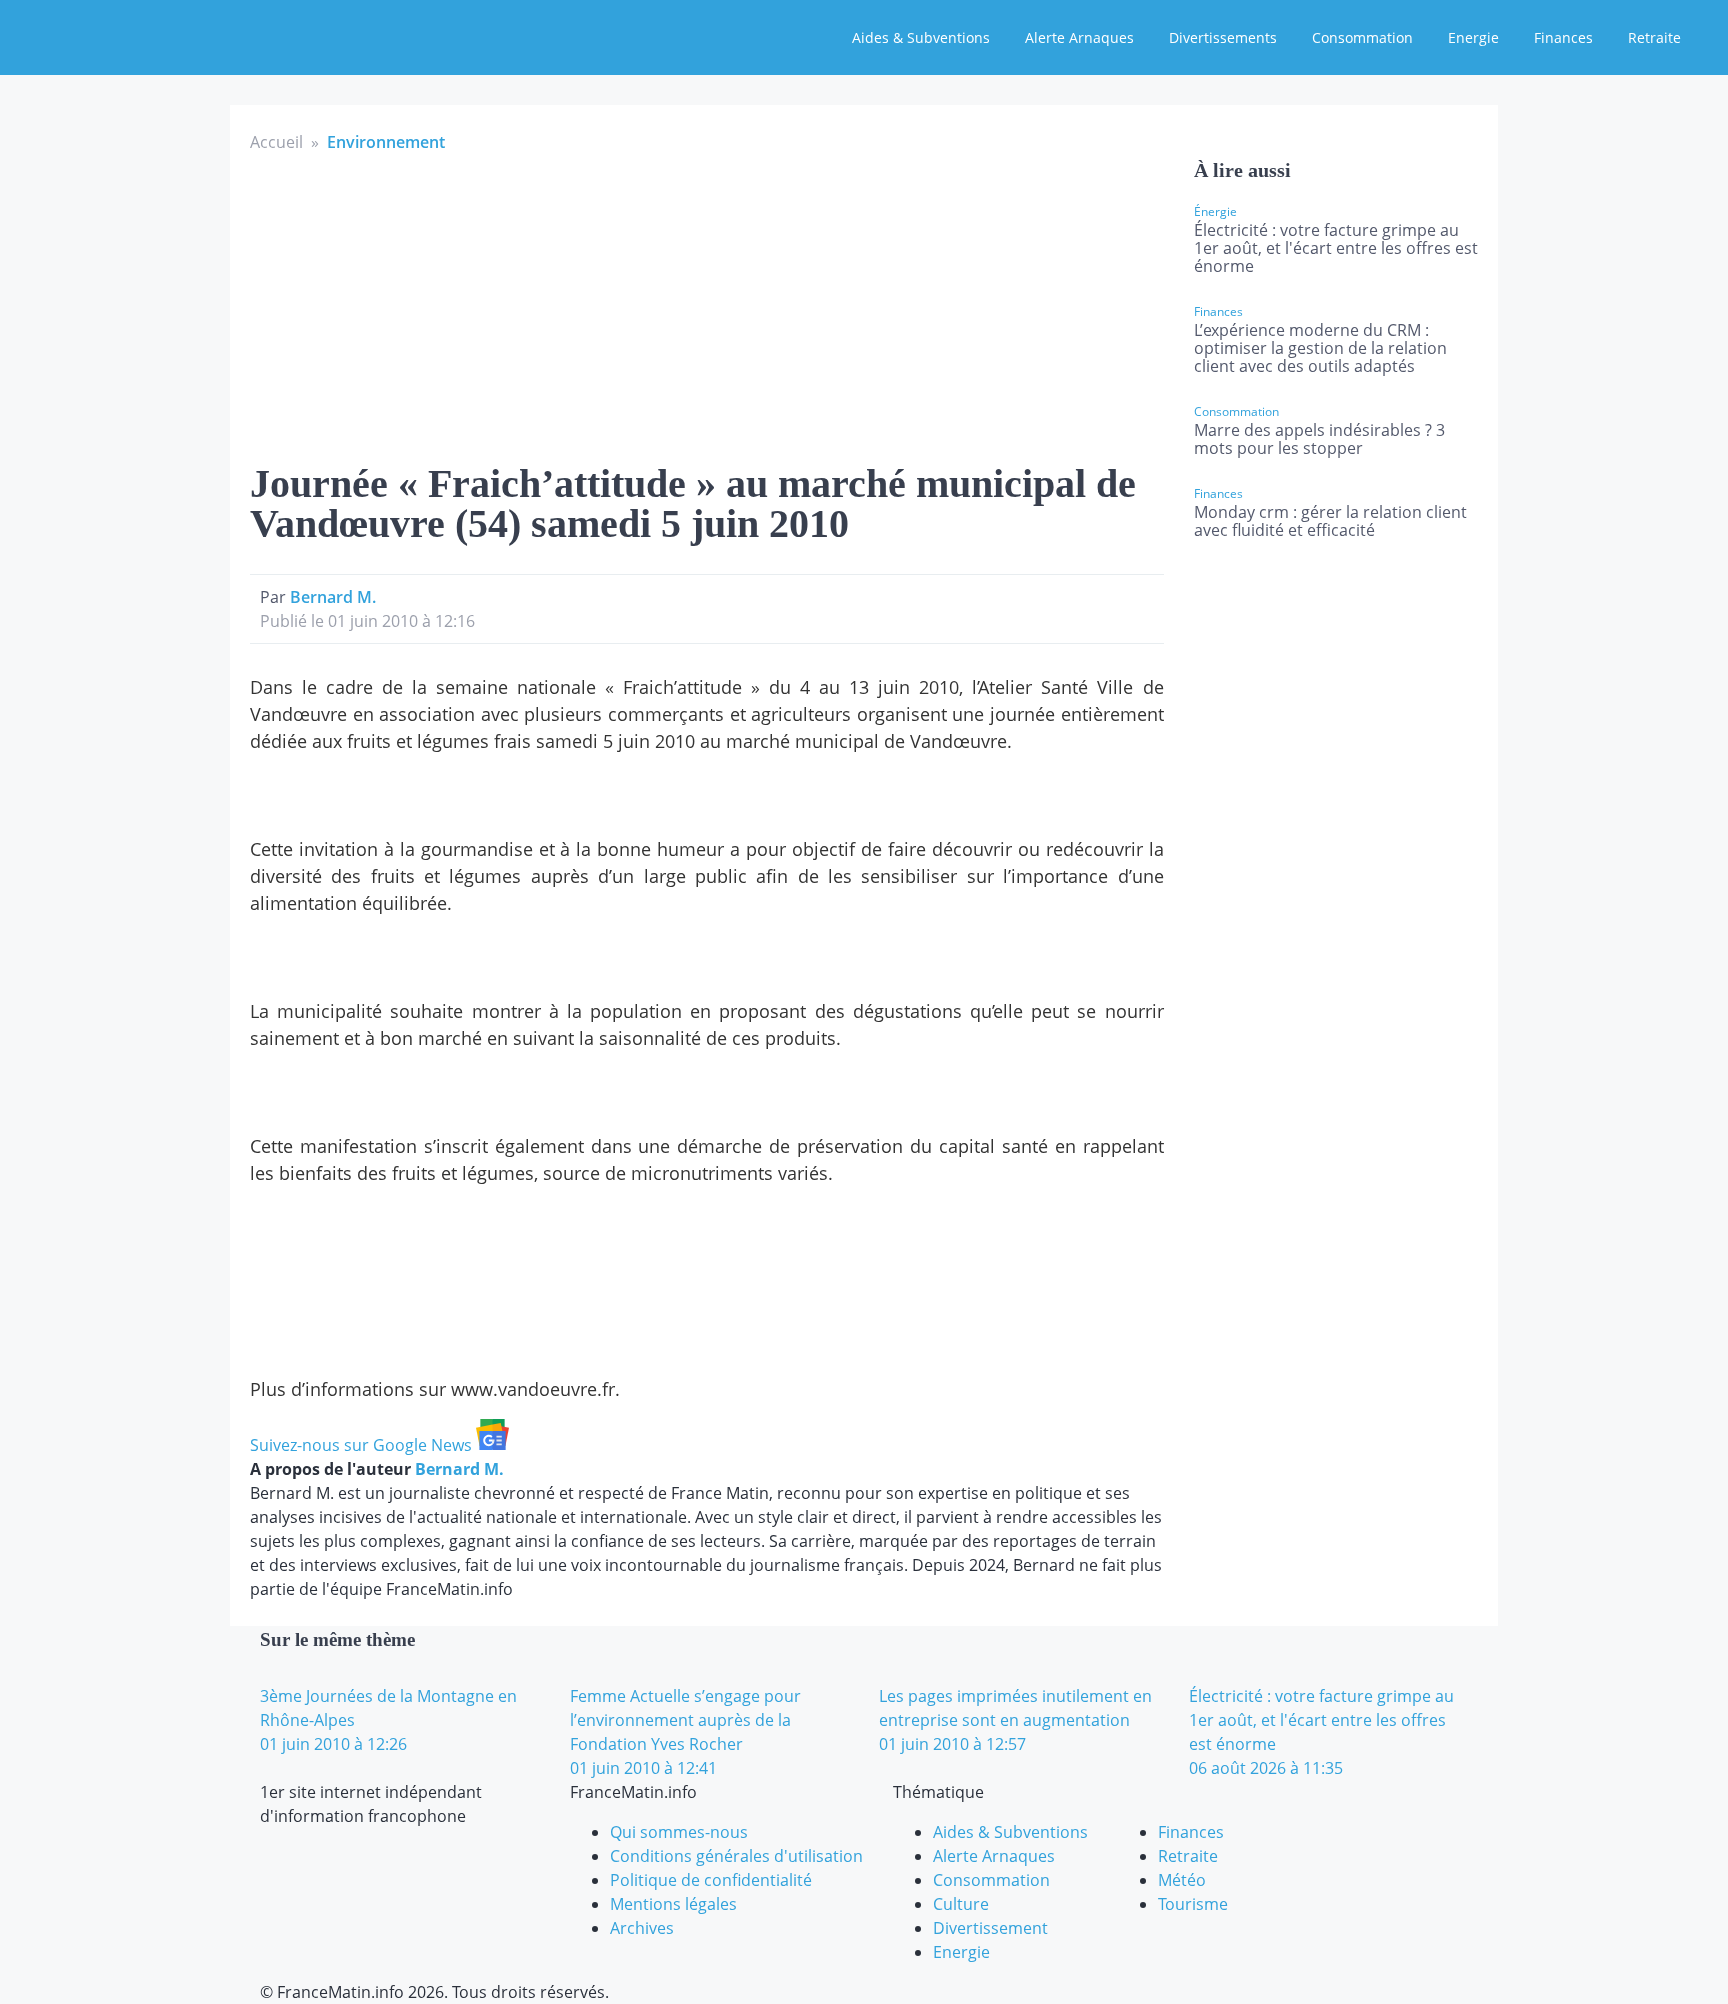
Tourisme (1193, 1904)
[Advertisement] (707, 304)
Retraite (1654, 37)
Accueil (276, 142)
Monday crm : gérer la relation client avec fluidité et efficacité (1330, 521)
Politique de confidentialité (711, 1880)
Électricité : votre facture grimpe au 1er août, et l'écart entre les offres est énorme (1336, 248)
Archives (642, 1928)
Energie (1473, 37)
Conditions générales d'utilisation (736, 1856)
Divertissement (990, 1928)
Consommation (1362, 37)
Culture (961, 1904)
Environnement (386, 142)
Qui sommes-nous (679, 1832)
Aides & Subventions (921, 37)
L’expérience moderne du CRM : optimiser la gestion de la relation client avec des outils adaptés (1320, 348)
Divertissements (1223, 37)
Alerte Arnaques (1079, 37)
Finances (1563, 37)
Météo (1182, 1880)
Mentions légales (673, 1904)
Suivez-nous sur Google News (363, 1445)
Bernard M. (333, 597)
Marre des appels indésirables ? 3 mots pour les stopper (1319, 439)
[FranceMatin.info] (147, 35)
